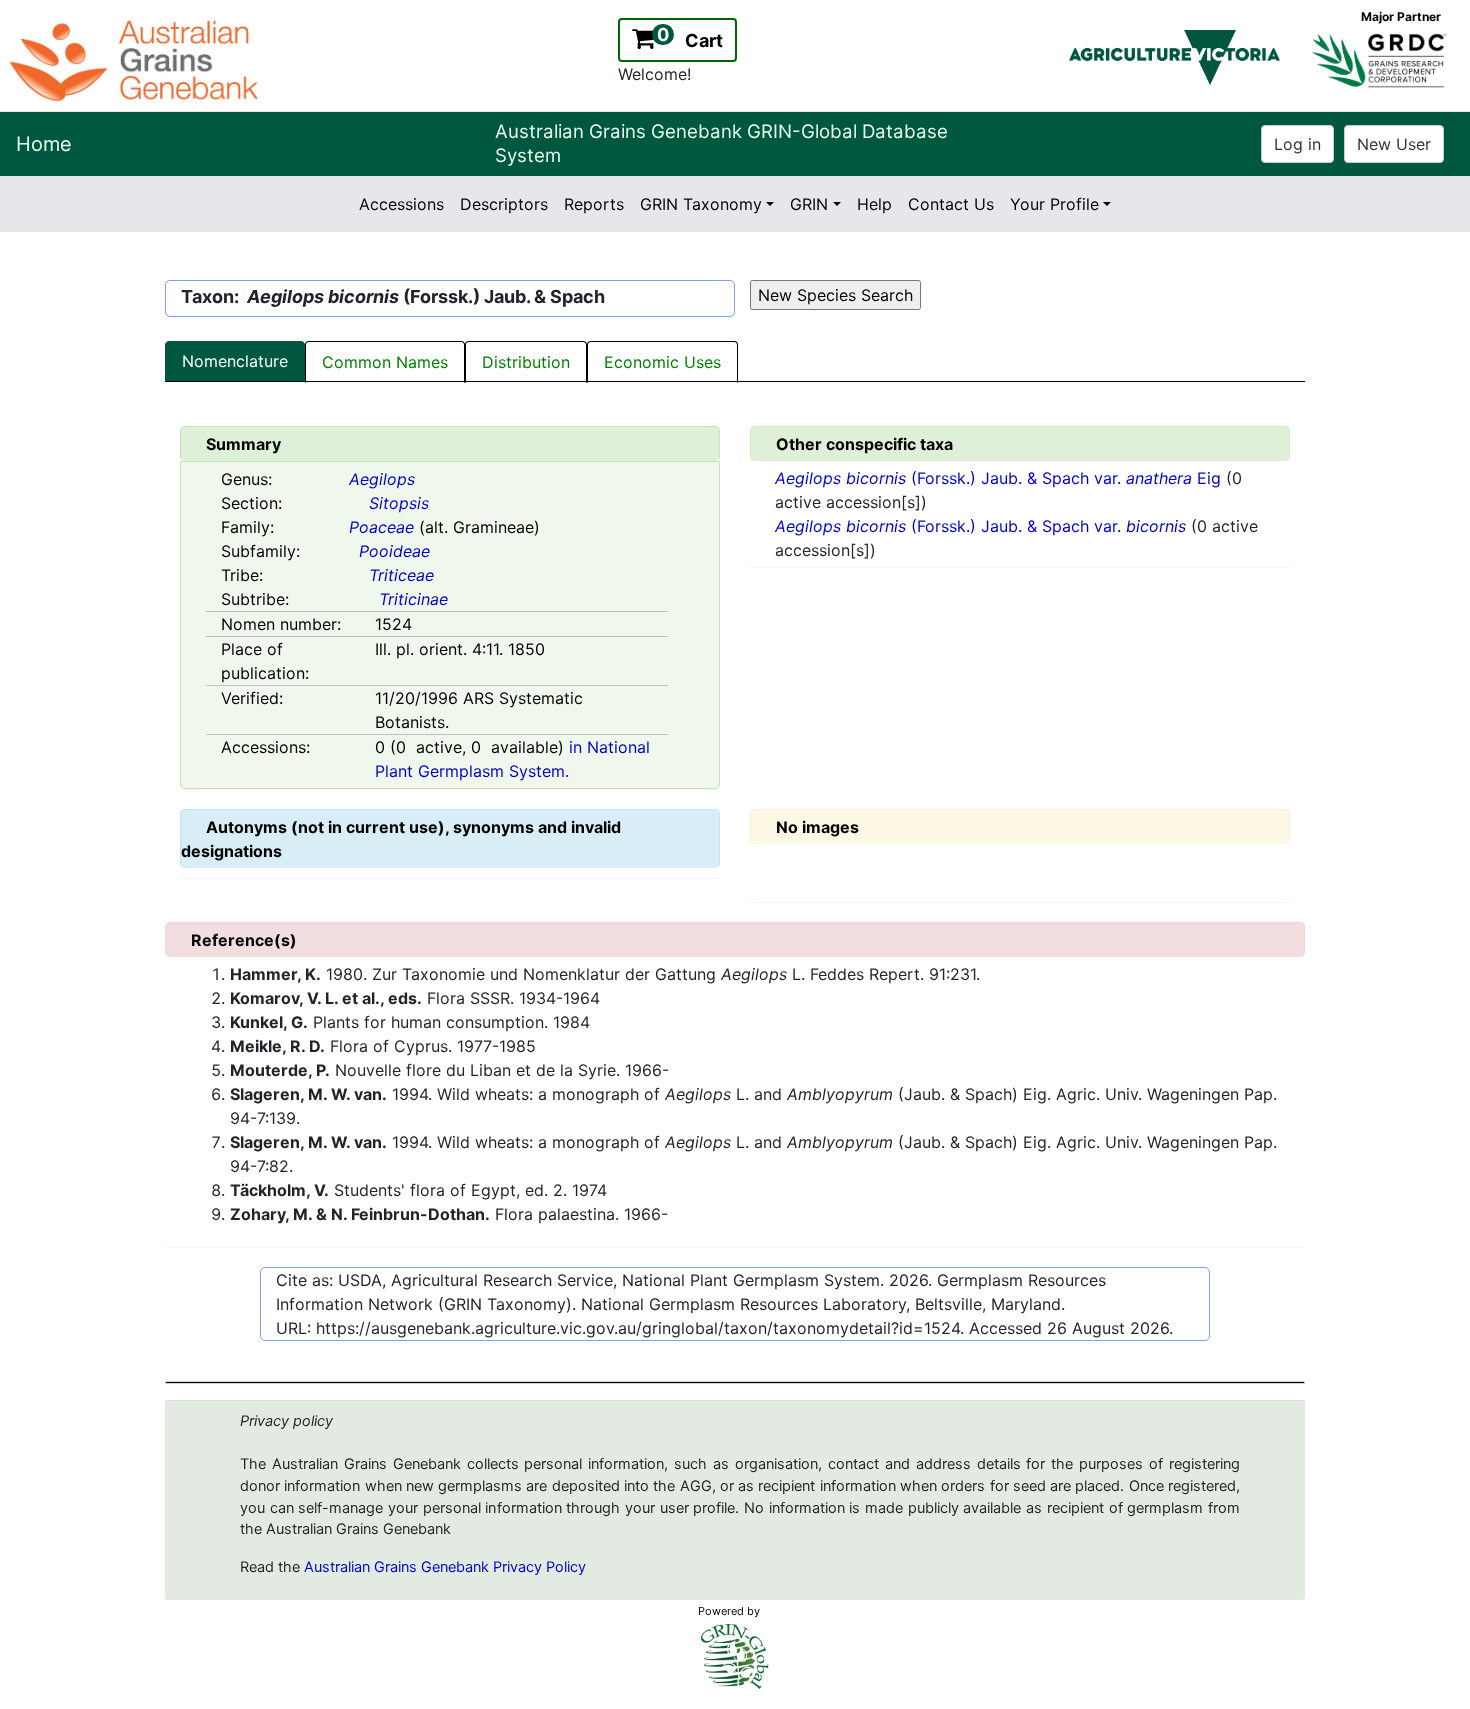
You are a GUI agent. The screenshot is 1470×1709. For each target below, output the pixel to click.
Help (874, 204)
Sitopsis (399, 503)
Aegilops (382, 479)
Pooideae (394, 551)
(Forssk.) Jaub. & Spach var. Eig (1000, 478)
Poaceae (381, 527)
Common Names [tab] (385, 362)
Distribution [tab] (526, 362)
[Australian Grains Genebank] (136, 59)
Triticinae (413, 599)
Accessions (401, 204)
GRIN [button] (809, 204)
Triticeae (401, 575)
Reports (594, 204)
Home (44, 144)
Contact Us (951, 204)
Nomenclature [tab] (235, 361)
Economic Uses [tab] (662, 362)
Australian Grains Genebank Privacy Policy (445, 1567)
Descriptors (504, 204)
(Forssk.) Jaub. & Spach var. (980, 526)
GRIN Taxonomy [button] (701, 204)
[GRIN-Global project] (735, 1656)
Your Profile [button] (1054, 204)
